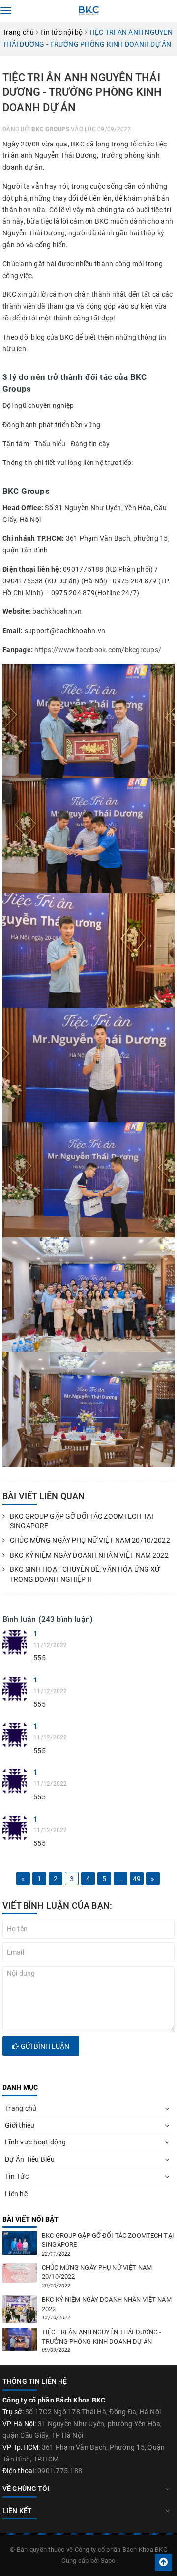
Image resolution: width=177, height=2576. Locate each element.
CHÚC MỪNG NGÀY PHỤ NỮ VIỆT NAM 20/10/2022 (90, 1540)
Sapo (108, 2561)
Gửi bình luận (44, 2046)
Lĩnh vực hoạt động (36, 2142)
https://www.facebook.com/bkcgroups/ (98, 650)
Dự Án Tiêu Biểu (30, 2159)
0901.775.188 (60, 2471)
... (120, 1879)
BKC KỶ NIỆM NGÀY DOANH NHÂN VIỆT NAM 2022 (89, 1555)
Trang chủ (21, 2108)
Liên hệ (16, 2194)
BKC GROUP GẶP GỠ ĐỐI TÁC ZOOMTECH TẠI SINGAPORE (82, 1521)
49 (137, 1879)
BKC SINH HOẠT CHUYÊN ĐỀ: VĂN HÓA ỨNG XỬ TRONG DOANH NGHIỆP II (85, 1574)
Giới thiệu (20, 2125)
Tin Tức (17, 2176)
